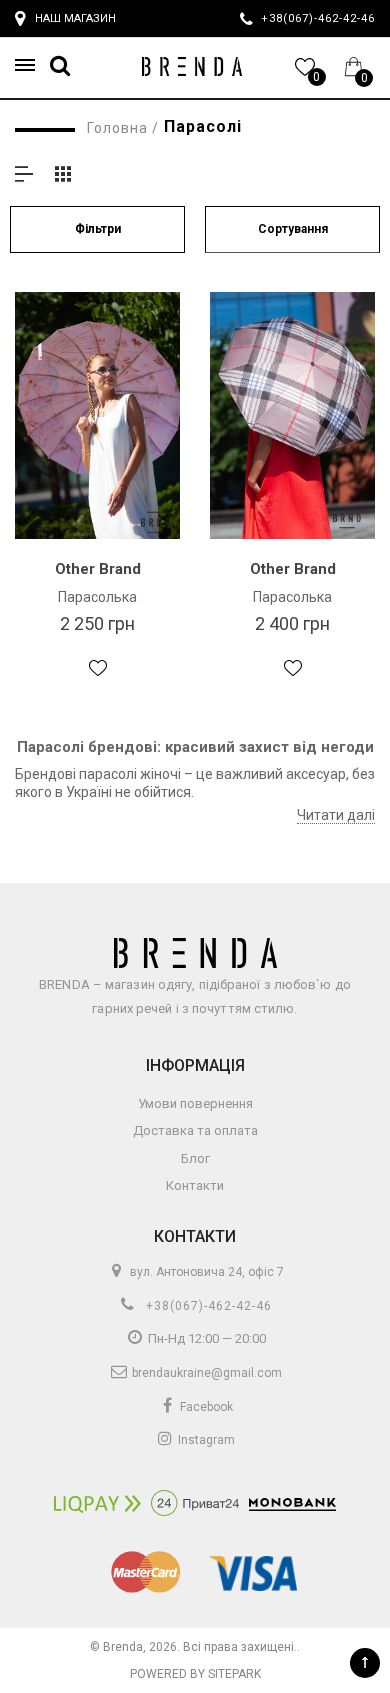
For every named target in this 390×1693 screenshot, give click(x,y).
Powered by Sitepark (195, 1674)
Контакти (195, 1185)
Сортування (293, 229)
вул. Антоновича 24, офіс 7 (205, 1272)
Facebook (205, 1407)
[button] (31, 65)
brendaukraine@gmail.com (205, 1373)
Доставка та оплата (195, 1130)
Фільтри (98, 229)
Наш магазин (75, 18)
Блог (195, 1158)
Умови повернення (195, 1103)
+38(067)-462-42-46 (207, 1306)
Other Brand (98, 569)
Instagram (205, 1440)
